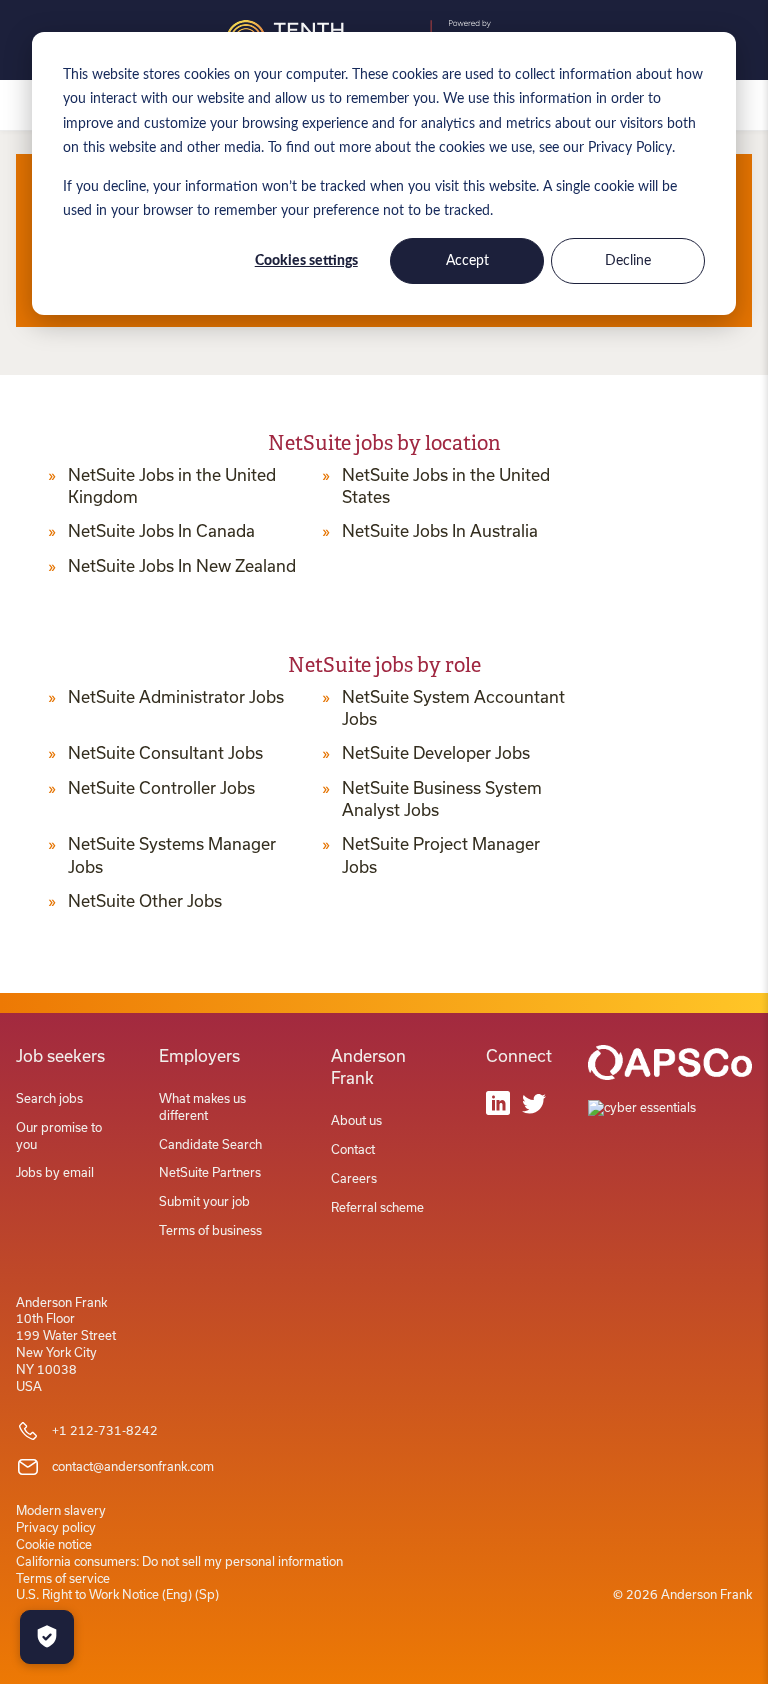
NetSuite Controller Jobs (161, 788)
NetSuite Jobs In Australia (440, 531)
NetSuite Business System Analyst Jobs (442, 799)
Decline (628, 261)
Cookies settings (306, 261)
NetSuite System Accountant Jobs (453, 708)
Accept (467, 261)
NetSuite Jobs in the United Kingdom (172, 486)
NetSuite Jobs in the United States (446, 486)
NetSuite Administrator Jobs (176, 697)
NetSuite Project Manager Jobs (441, 855)
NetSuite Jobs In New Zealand (182, 566)
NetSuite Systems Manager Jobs (172, 855)
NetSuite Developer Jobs (436, 753)
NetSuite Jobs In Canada (161, 531)
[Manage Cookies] (47, 1637)
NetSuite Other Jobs (145, 901)
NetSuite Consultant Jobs (165, 753)
